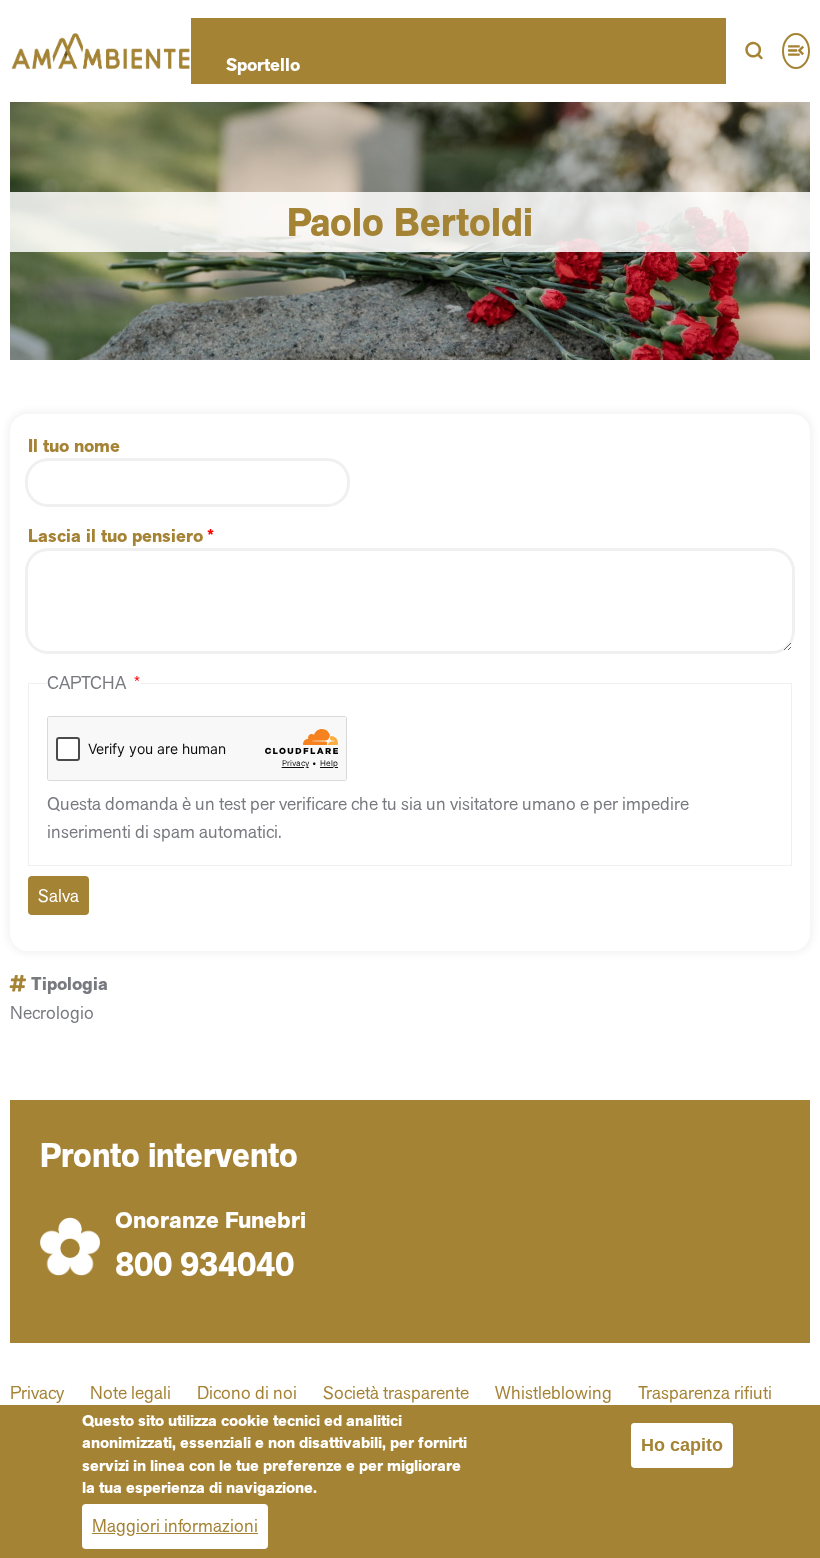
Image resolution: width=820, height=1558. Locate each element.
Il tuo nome (74, 446)
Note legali (130, 1392)
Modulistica (465, 27)
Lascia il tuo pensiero (115, 536)
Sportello (263, 65)
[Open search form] (754, 51)
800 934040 (204, 1264)
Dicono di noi (247, 1392)
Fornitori (585, 27)
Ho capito (682, 1445)
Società (252, 27)
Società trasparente (396, 1392)
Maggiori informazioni (175, 1525)
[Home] (100, 51)
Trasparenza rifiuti (705, 1392)
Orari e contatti (403, 65)
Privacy (37, 1392)
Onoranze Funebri (210, 1220)
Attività (350, 27)
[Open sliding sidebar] (796, 51)
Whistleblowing (553, 1392)
